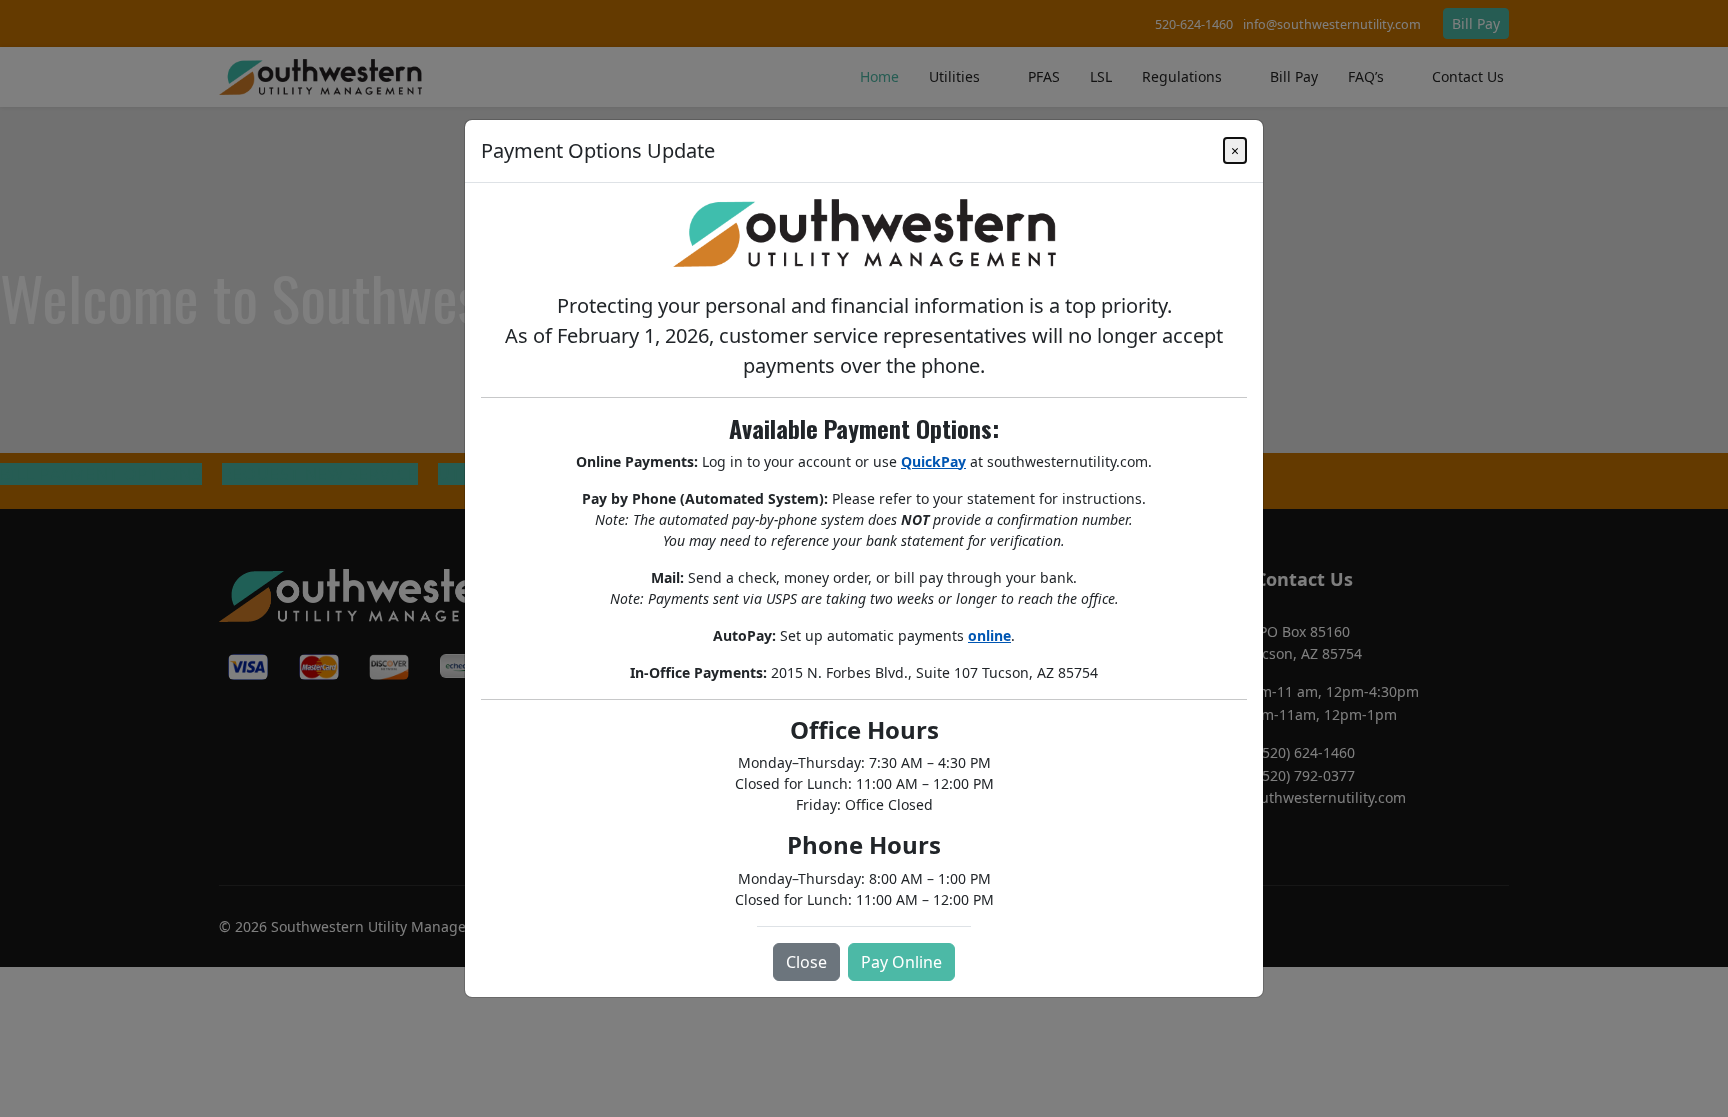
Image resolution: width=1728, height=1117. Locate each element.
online (989, 635)
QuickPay (933, 461)
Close (806, 962)
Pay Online (901, 962)
